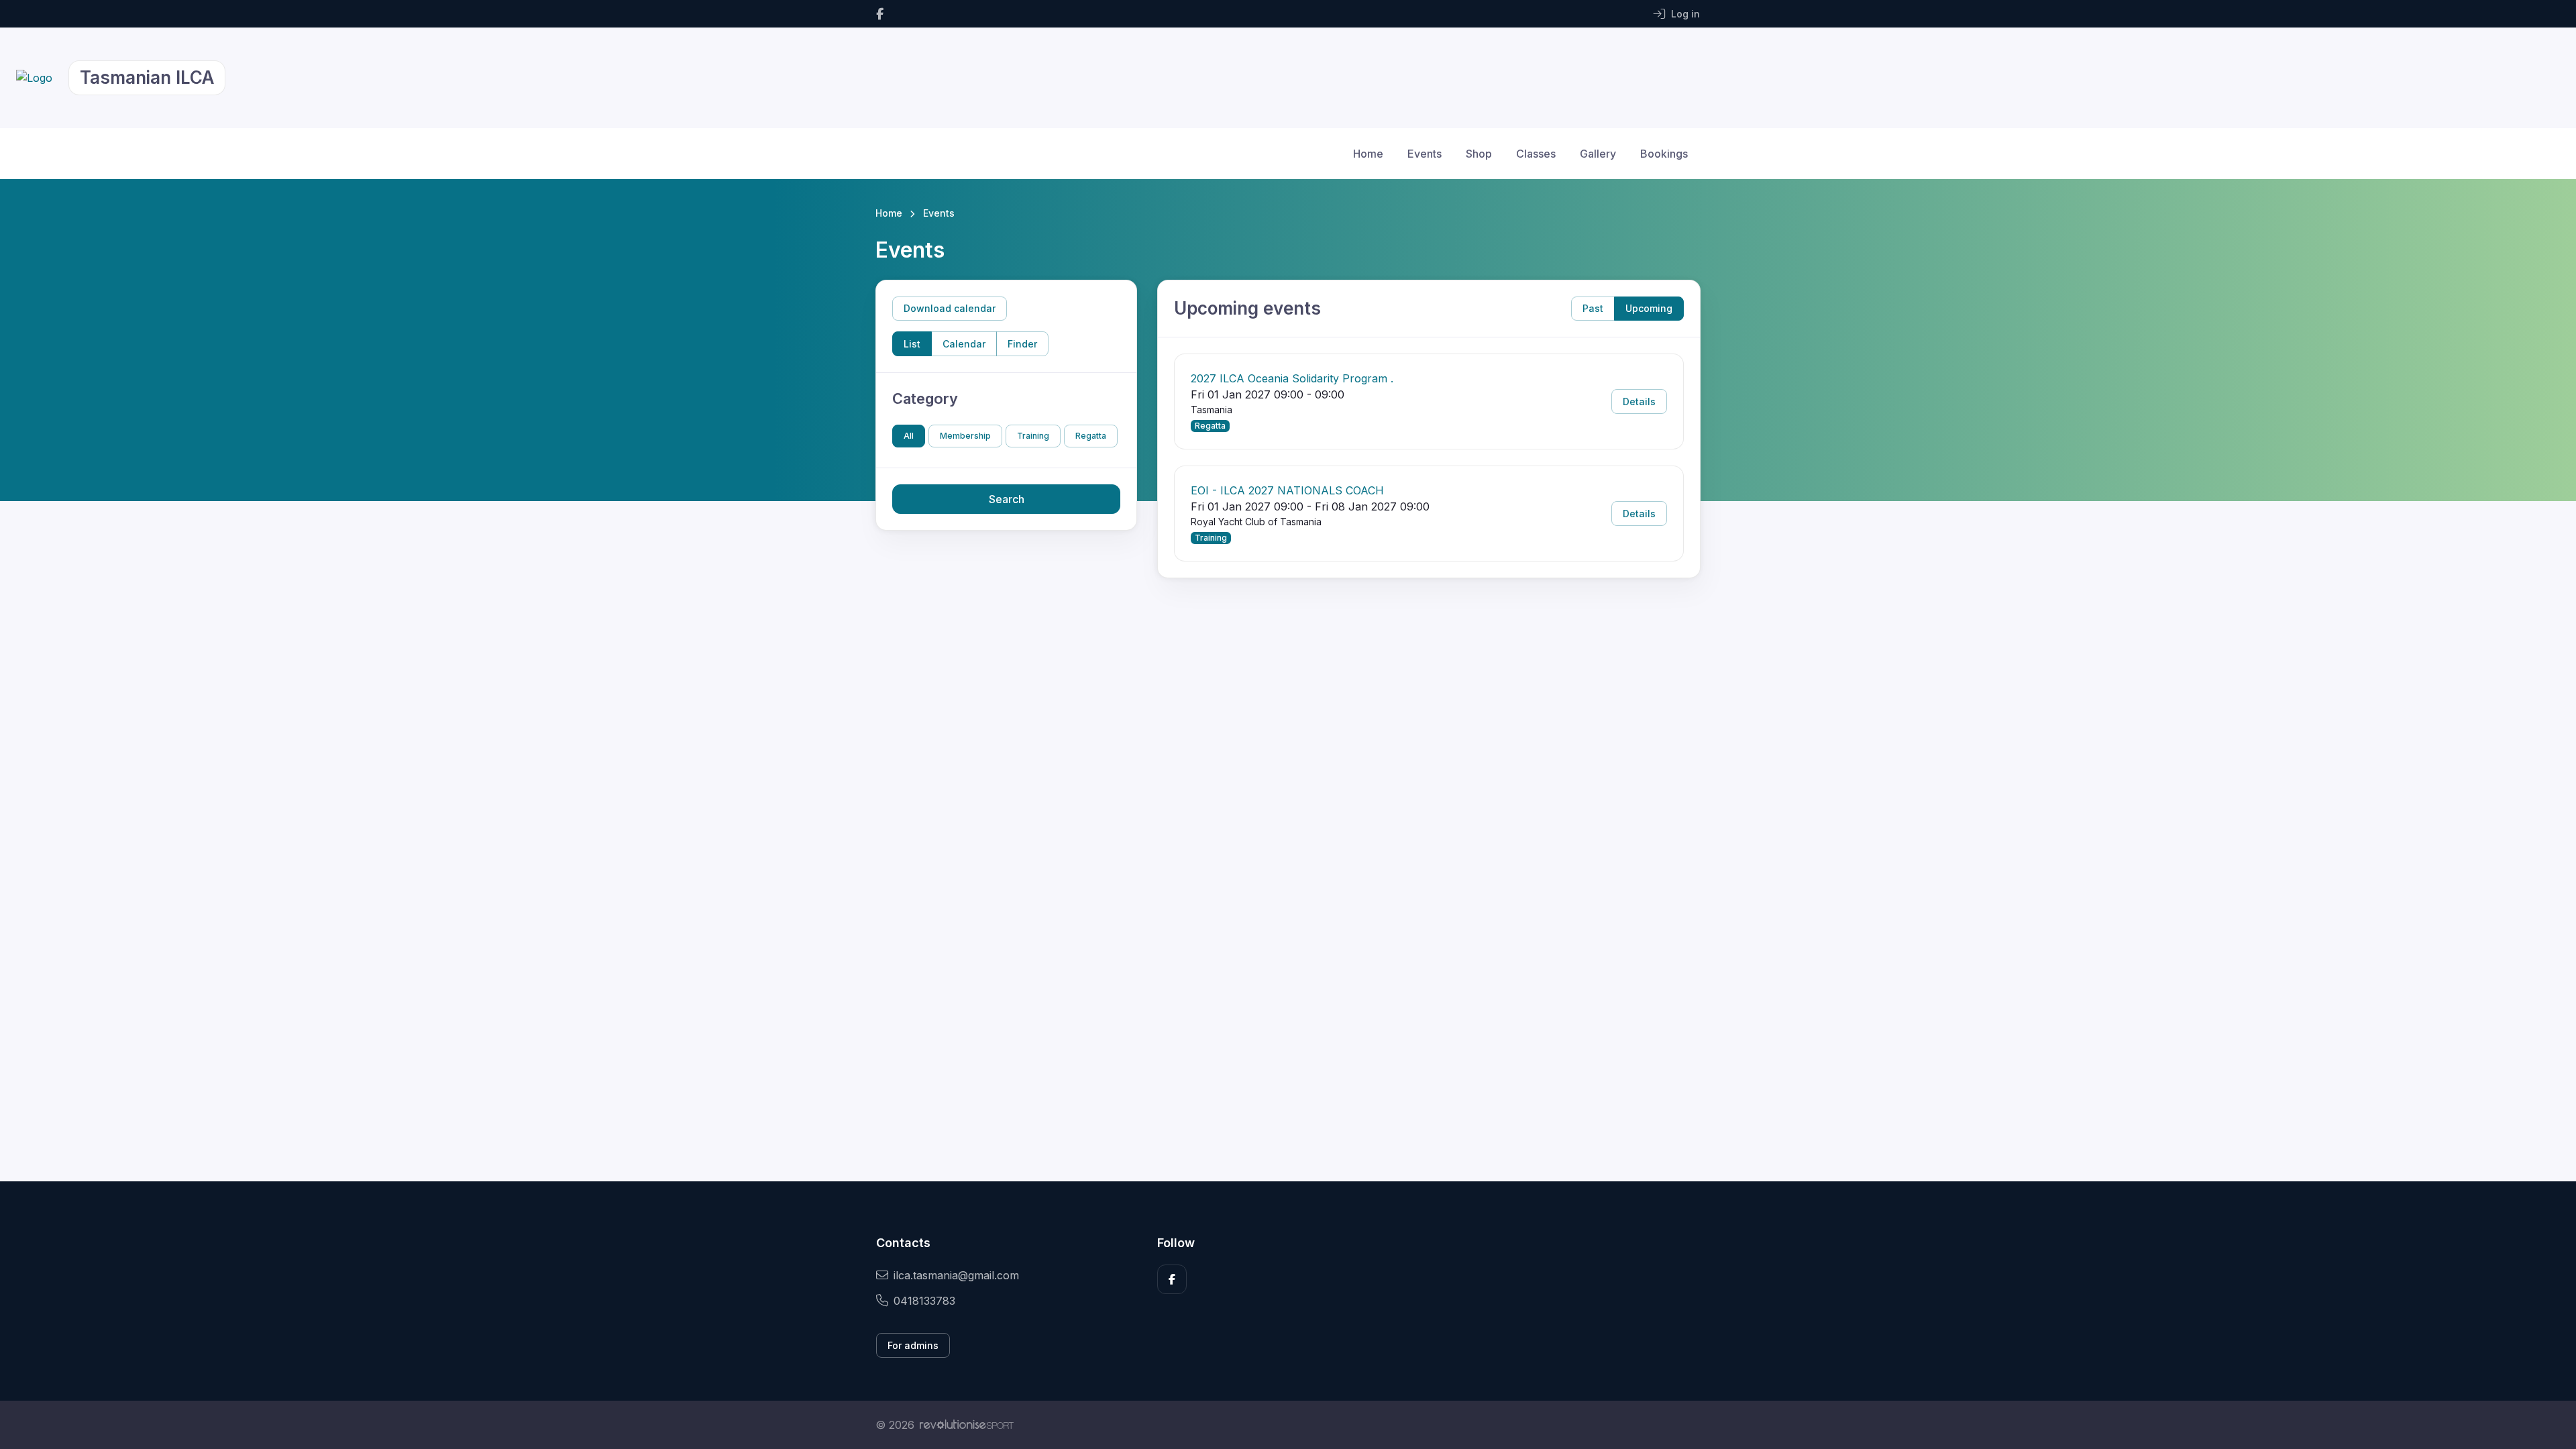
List (912, 344)
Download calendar (950, 308)
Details (1639, 401)
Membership (965, 436)
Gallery (1598, 154)
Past (1593, 308)
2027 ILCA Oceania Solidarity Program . (1292, 378)
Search (1007, 499)
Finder (1022, 344)
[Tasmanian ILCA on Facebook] (880, 14)
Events (1425, 154)
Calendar (964, 344)
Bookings (1664, 154)
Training (1033, 436)
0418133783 (924, 1301)
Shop (1479, 154)
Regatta (1091, 436)
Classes (1536, 154)
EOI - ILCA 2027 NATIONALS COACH (1287, 490)
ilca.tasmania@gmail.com (956, 1275)
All (909, 436)
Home (1368, 154)
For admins (913, 1345)
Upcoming (1649, 308)
